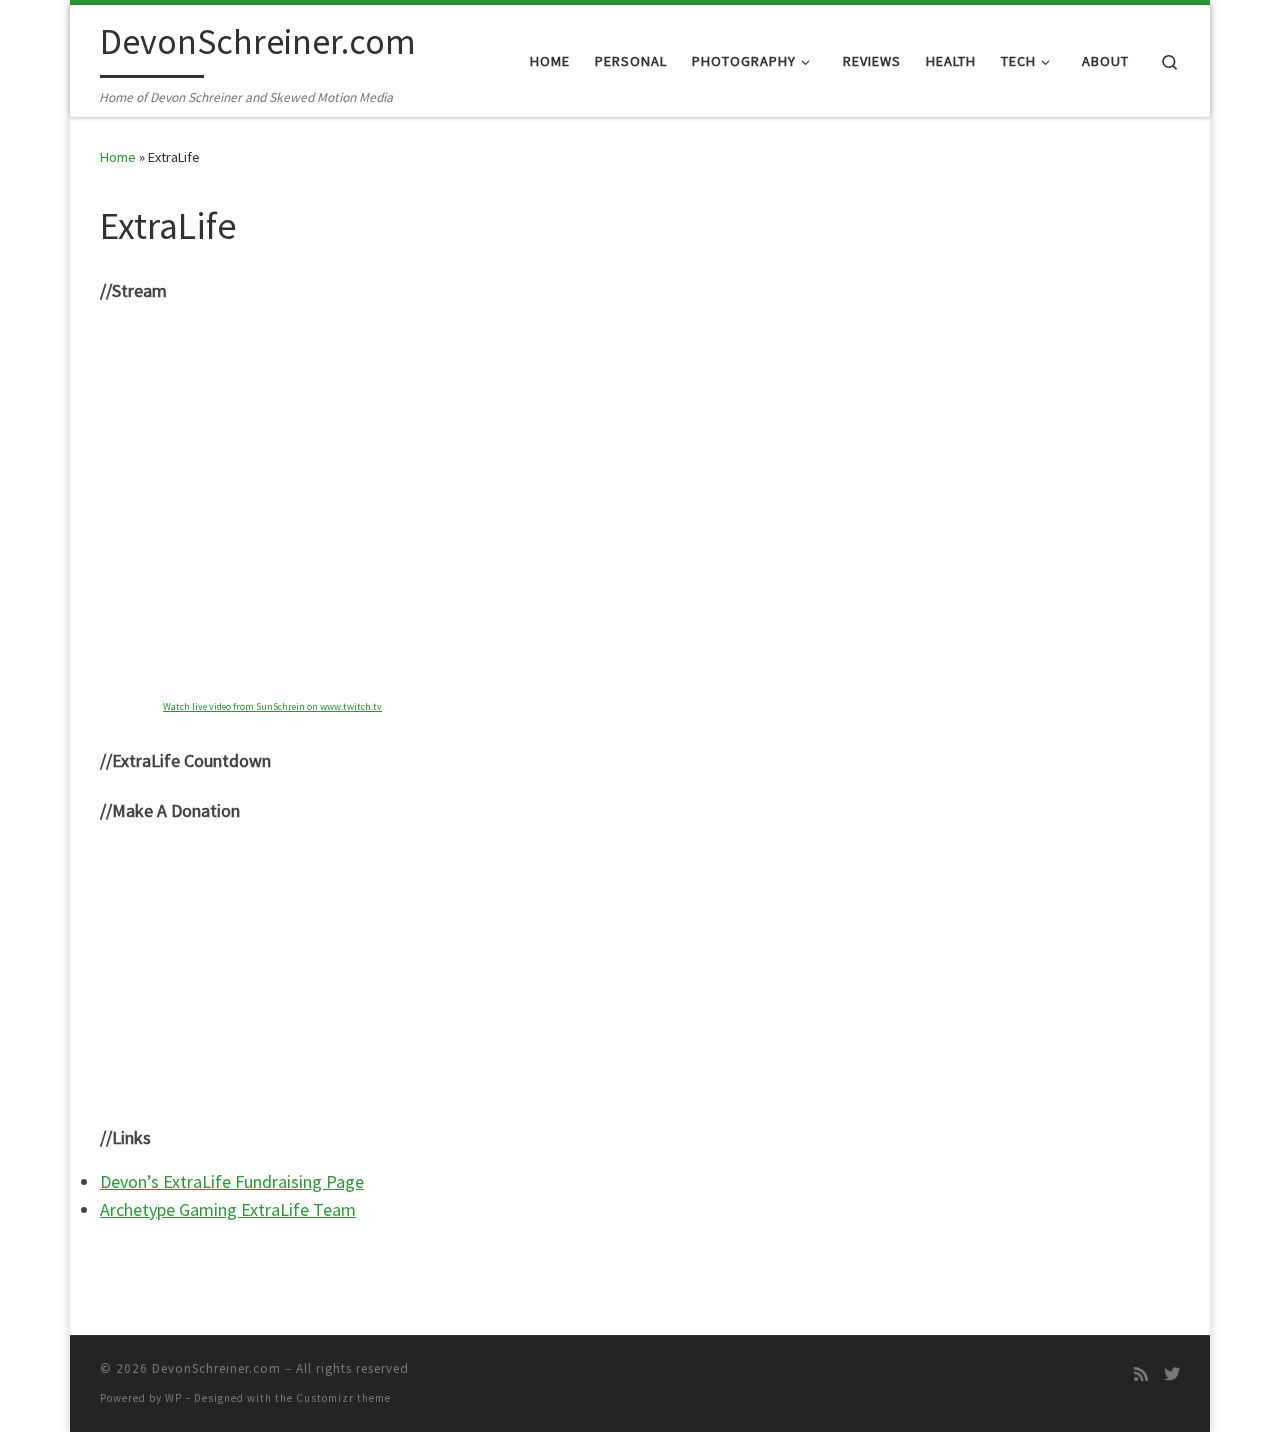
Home (118, 157)
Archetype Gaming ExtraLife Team (228, 1209)
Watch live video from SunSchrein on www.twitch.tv (272, 706)
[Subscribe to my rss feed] (1141, 1374)
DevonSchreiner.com (216, 1368)
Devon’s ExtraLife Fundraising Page (232, 1181)
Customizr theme (343, 1398)
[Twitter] (1172, 1374)
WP (173, 1398)
